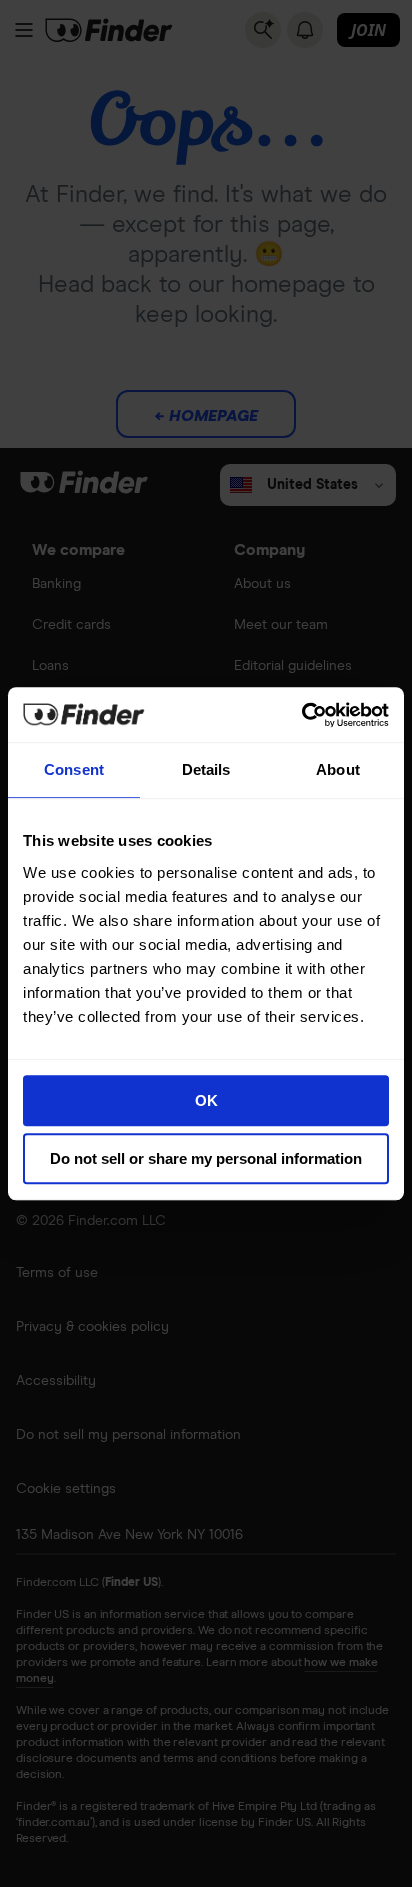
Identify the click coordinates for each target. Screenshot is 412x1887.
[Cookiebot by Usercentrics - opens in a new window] (301, 715)
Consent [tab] (74, 769)
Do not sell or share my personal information (206, 1158)
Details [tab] (206, 769)
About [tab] (338, 769)
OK (206, 1100)
